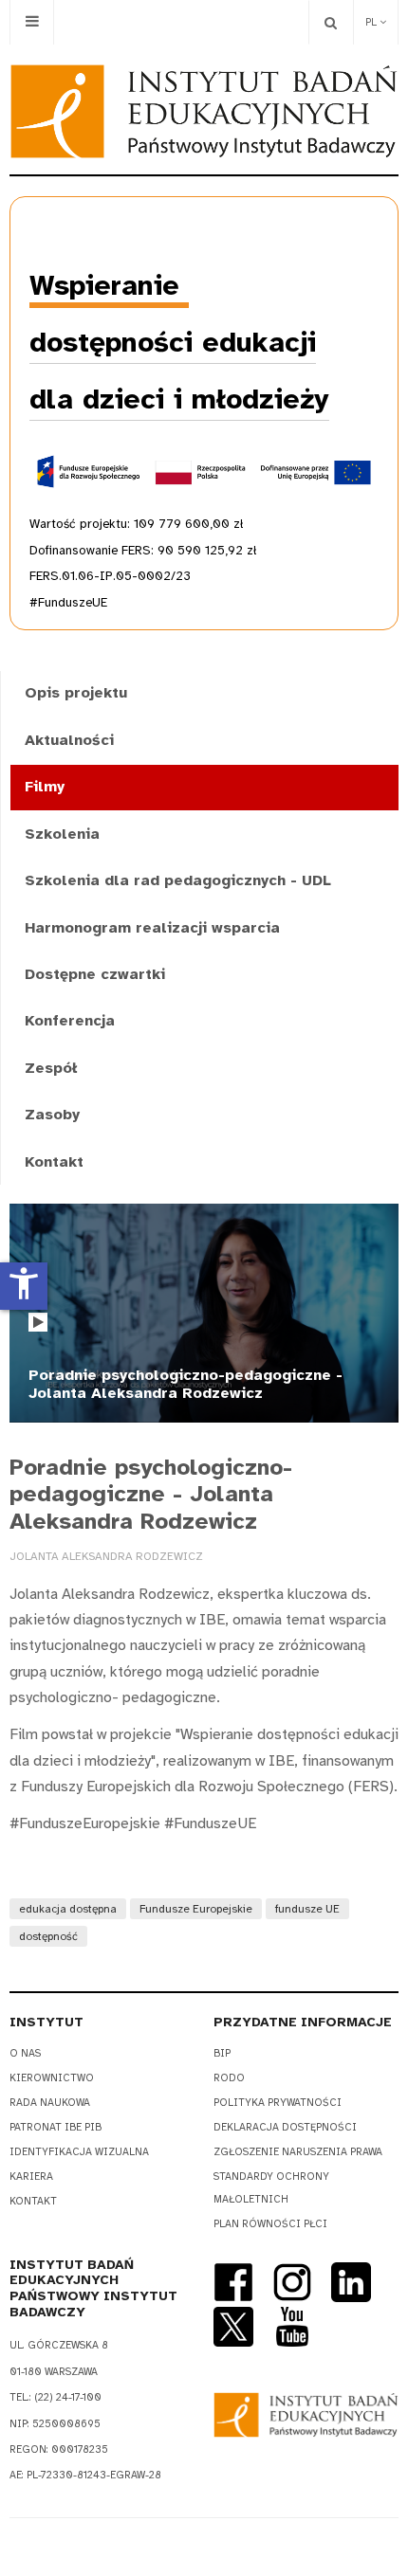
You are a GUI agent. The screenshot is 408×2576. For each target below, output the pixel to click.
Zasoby (52, 1115)
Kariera (31, 2177)
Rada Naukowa (50, 2103)
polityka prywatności (278, 2103)
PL (372, 22)
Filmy (45, 787)
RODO (229, 2078)
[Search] (331, 22)
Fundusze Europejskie (196, 1909)
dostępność (48, 1936)
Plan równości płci (270, 2224)
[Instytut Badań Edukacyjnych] (204, 111)
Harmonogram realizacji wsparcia (152, 928)
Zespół (51, 1068)
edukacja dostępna (68, 1909)
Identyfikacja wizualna (79, 2152)
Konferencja (70, 1021)
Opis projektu (76, 693)
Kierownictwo (52, 2078)
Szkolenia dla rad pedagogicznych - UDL (178, 880)
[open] (32, 22)
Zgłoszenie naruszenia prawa (298, 2152)
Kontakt (54, 1162)
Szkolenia (62, 834)
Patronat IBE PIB (56, 2127)
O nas (25, 2053)
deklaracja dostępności (285, 2127)
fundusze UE (307, 1909)
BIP (222, 2053)
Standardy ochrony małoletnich (271, 2188)
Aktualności (69, 740)
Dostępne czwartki (95, 974)
